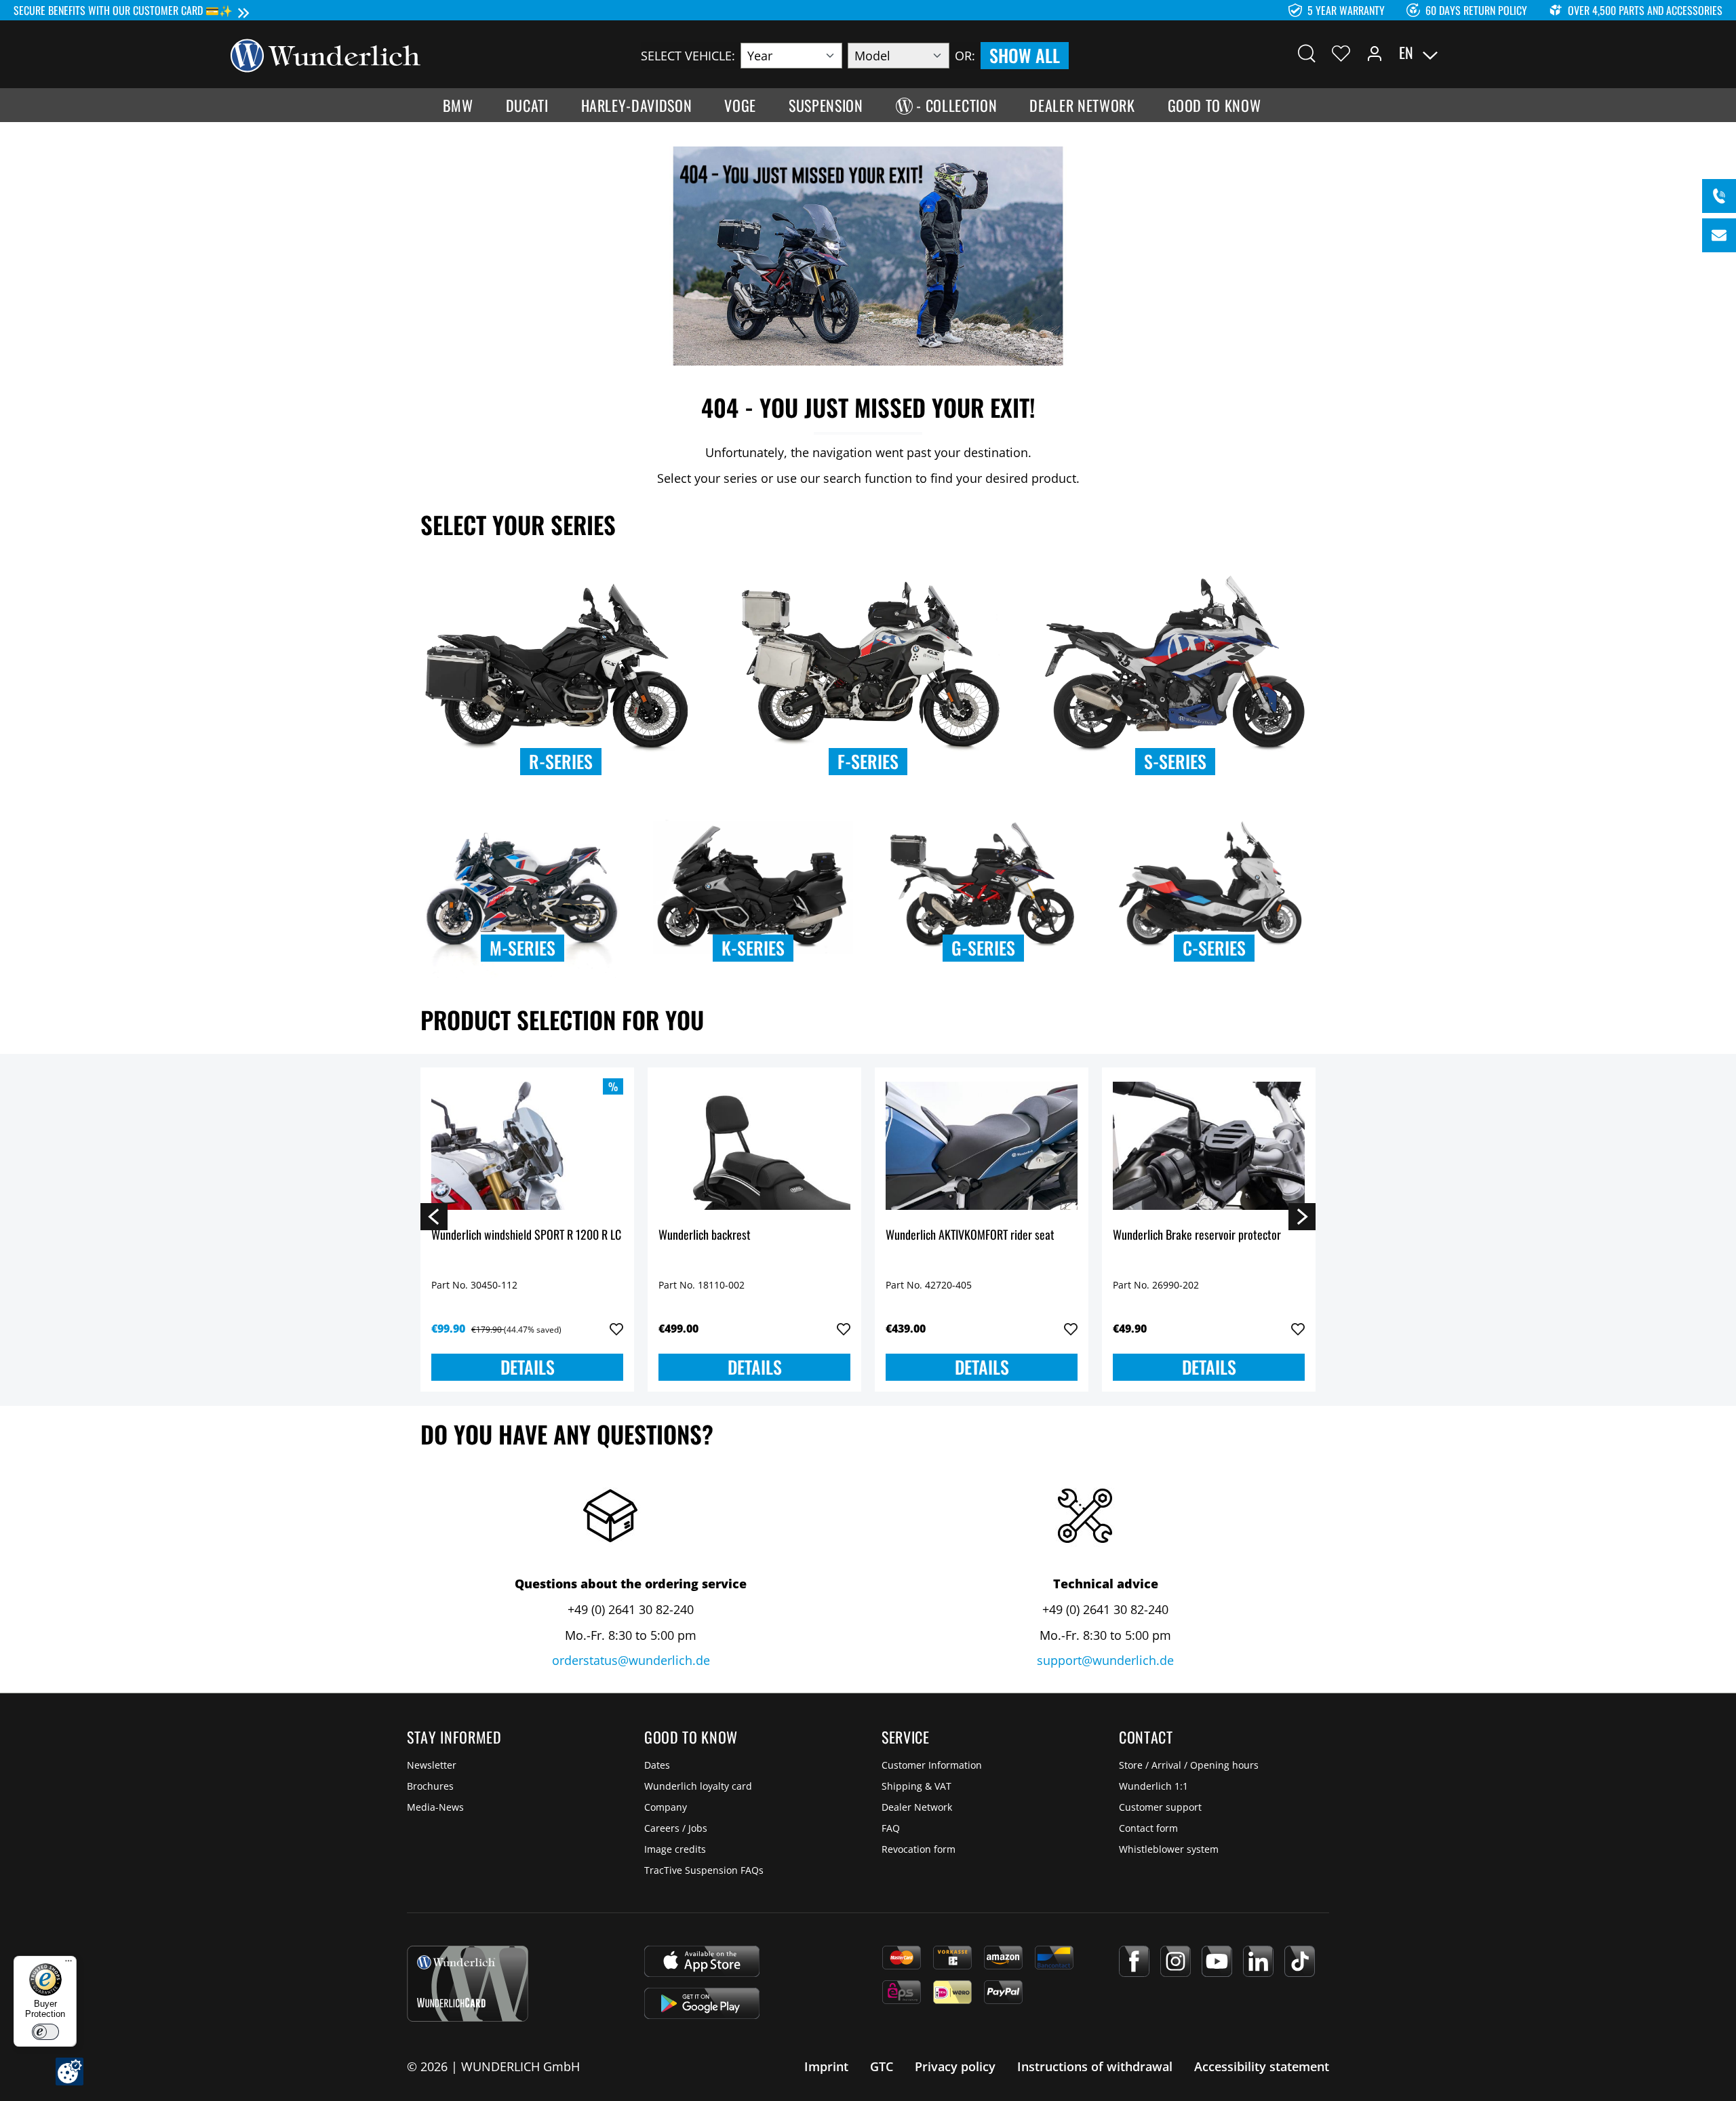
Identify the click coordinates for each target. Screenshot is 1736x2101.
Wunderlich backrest (705, 1235)
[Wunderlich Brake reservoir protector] (1209, 1146)
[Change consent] (70, 2071)
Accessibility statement (1262, 2066)
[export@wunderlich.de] (1719, 235)
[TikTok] (1300, 1961)
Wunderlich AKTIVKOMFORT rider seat (970, 1235)
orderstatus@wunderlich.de (631, 1660)
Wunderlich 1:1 (1153, 1786)
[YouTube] (1217, 1961)
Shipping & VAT (916, 1786)
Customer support (1160, 1807)
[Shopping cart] (1497, 53)
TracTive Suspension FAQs (704, 1870)
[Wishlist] (1341, 53)
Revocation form (919, 1849)
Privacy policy (955, 2066)
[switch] (45, 2032)
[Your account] (1375, 53)
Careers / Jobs (676, 1828)
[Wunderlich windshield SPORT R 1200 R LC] (527, 1146)
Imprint (826, 2066)
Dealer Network (917, 1807)
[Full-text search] (1307, 53)
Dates (657, 1765)
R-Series (561, 761)
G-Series (983, 948)
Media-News (435, 1807)
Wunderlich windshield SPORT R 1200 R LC (526, 1235)
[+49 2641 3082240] (1719, 196)
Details (528, 1367)
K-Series (753, 948)
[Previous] (434, 1216)
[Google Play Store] (702, 2003)
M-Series (522, 948)
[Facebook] (1134, 1961)
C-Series (1214, 948)
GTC (882, 2066)
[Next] (1302, 1216)
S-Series (1175, 761)
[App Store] (702, 1961)
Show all (1025, 55)
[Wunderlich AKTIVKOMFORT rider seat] (982, 1146)
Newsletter (432, 1765)
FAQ (891, 1828)
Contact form (1148, 1828)
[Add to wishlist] (616, 1329)
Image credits (675, 1849)
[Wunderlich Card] (468, 1984)
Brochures (430, 1786)
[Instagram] (1176, 1961)
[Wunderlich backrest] (754, 1146)
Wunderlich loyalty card (698, 1786)
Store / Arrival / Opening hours (1189, 1765)
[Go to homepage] (325, 54)
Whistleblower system (1169, 1849)
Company (666, 1807)
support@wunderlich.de (1105, 1660)
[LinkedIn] (1258, 1961)
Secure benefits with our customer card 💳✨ (123, 10)
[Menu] (68, 1964)
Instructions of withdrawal (1095, 2066)
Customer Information (932, 1765)
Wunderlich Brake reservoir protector (1197, 1235)
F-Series (868, 761)
